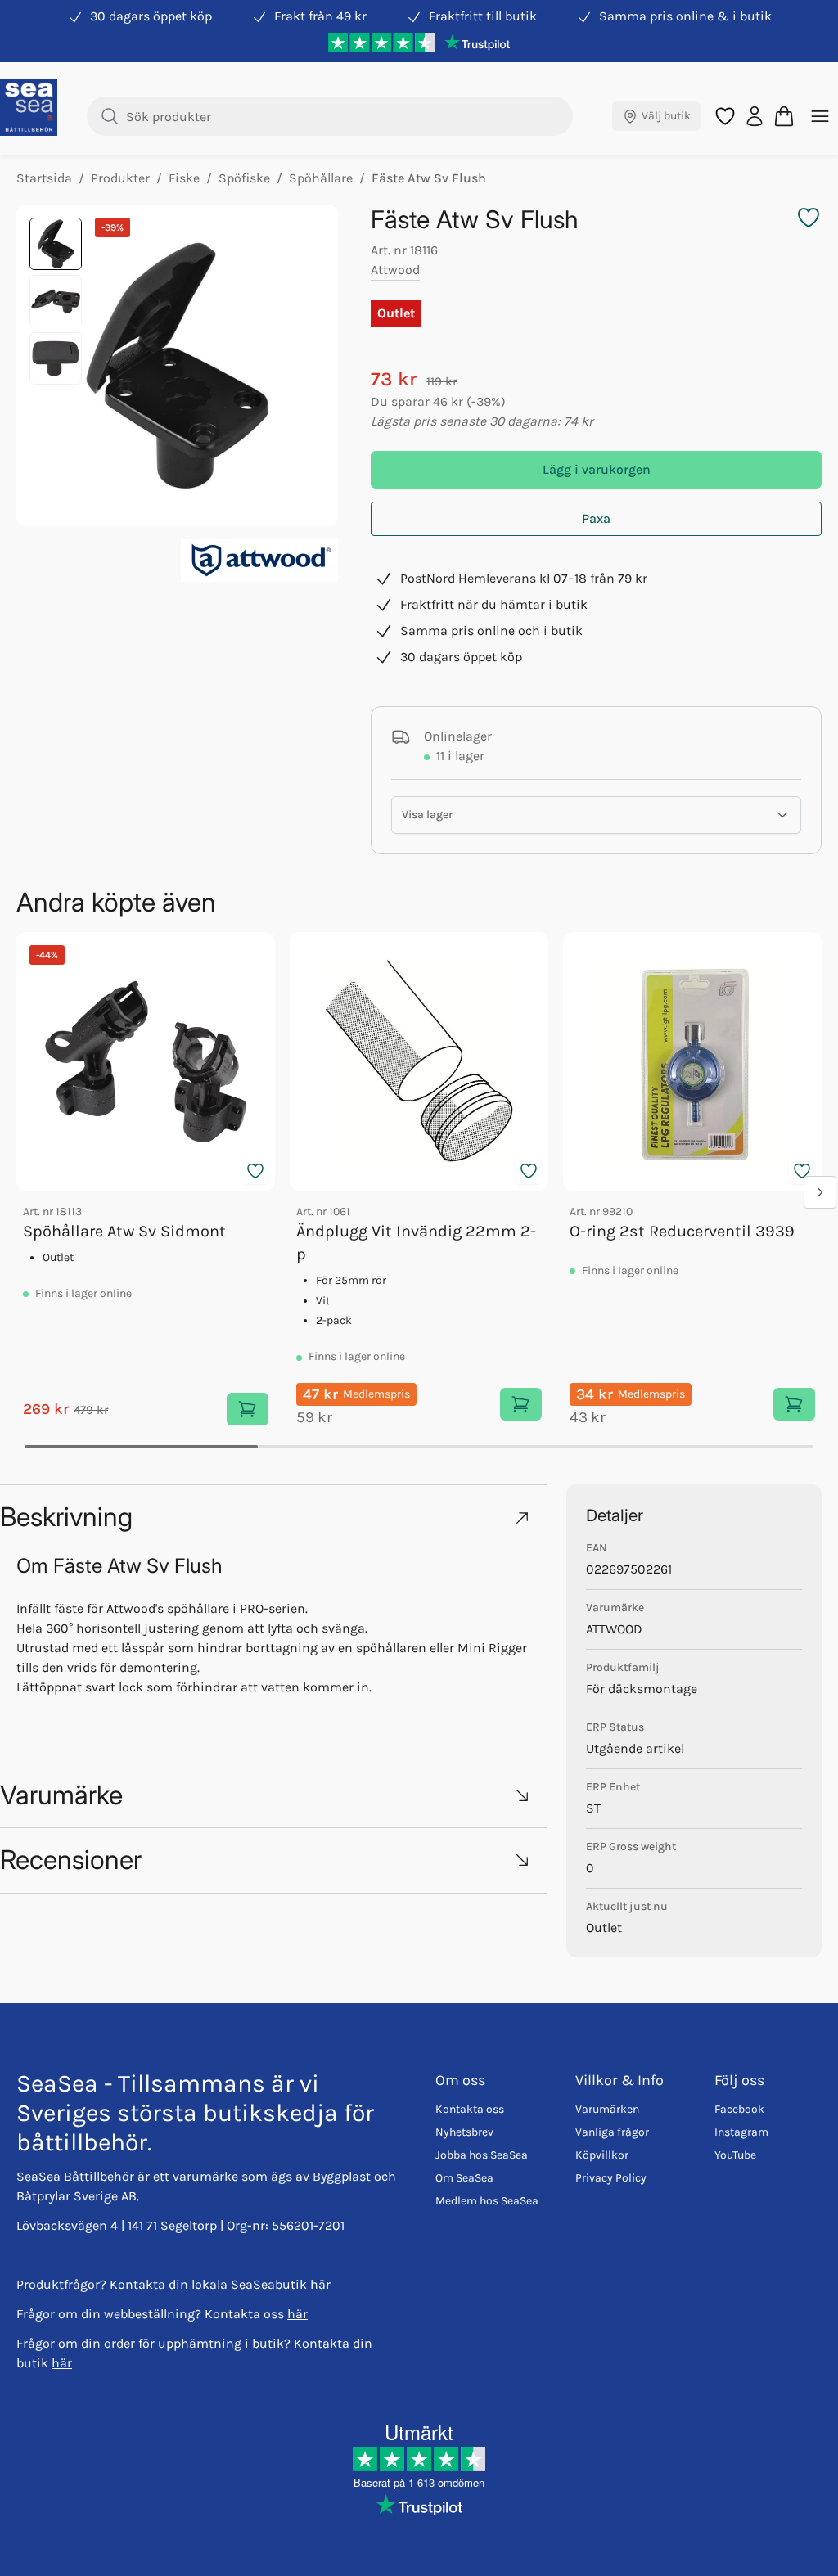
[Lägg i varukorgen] (248, 1409)
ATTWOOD (614, 1629)
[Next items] (820, 1192)
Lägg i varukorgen (597, 469)
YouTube (735, 2155)
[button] (273, 1517)
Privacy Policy (611, 2178)
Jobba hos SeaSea (482, 2155)
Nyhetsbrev (464, 2132)
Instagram (741, 2132)
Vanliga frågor (612, 2132)
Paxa (596, 518)
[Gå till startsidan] (29, 107)
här (320, 2284)
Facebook (739, 2109)
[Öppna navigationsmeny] (820, 116)
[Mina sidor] (755, 116)
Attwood (395, 270)
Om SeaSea (464, 2178)
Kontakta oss (470, 2109)
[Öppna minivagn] (784, 116)
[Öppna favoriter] (725, 116)
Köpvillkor (602, 2155)
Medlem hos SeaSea (487, 2201)
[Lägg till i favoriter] (255, 1171)
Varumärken (607, 2109)
